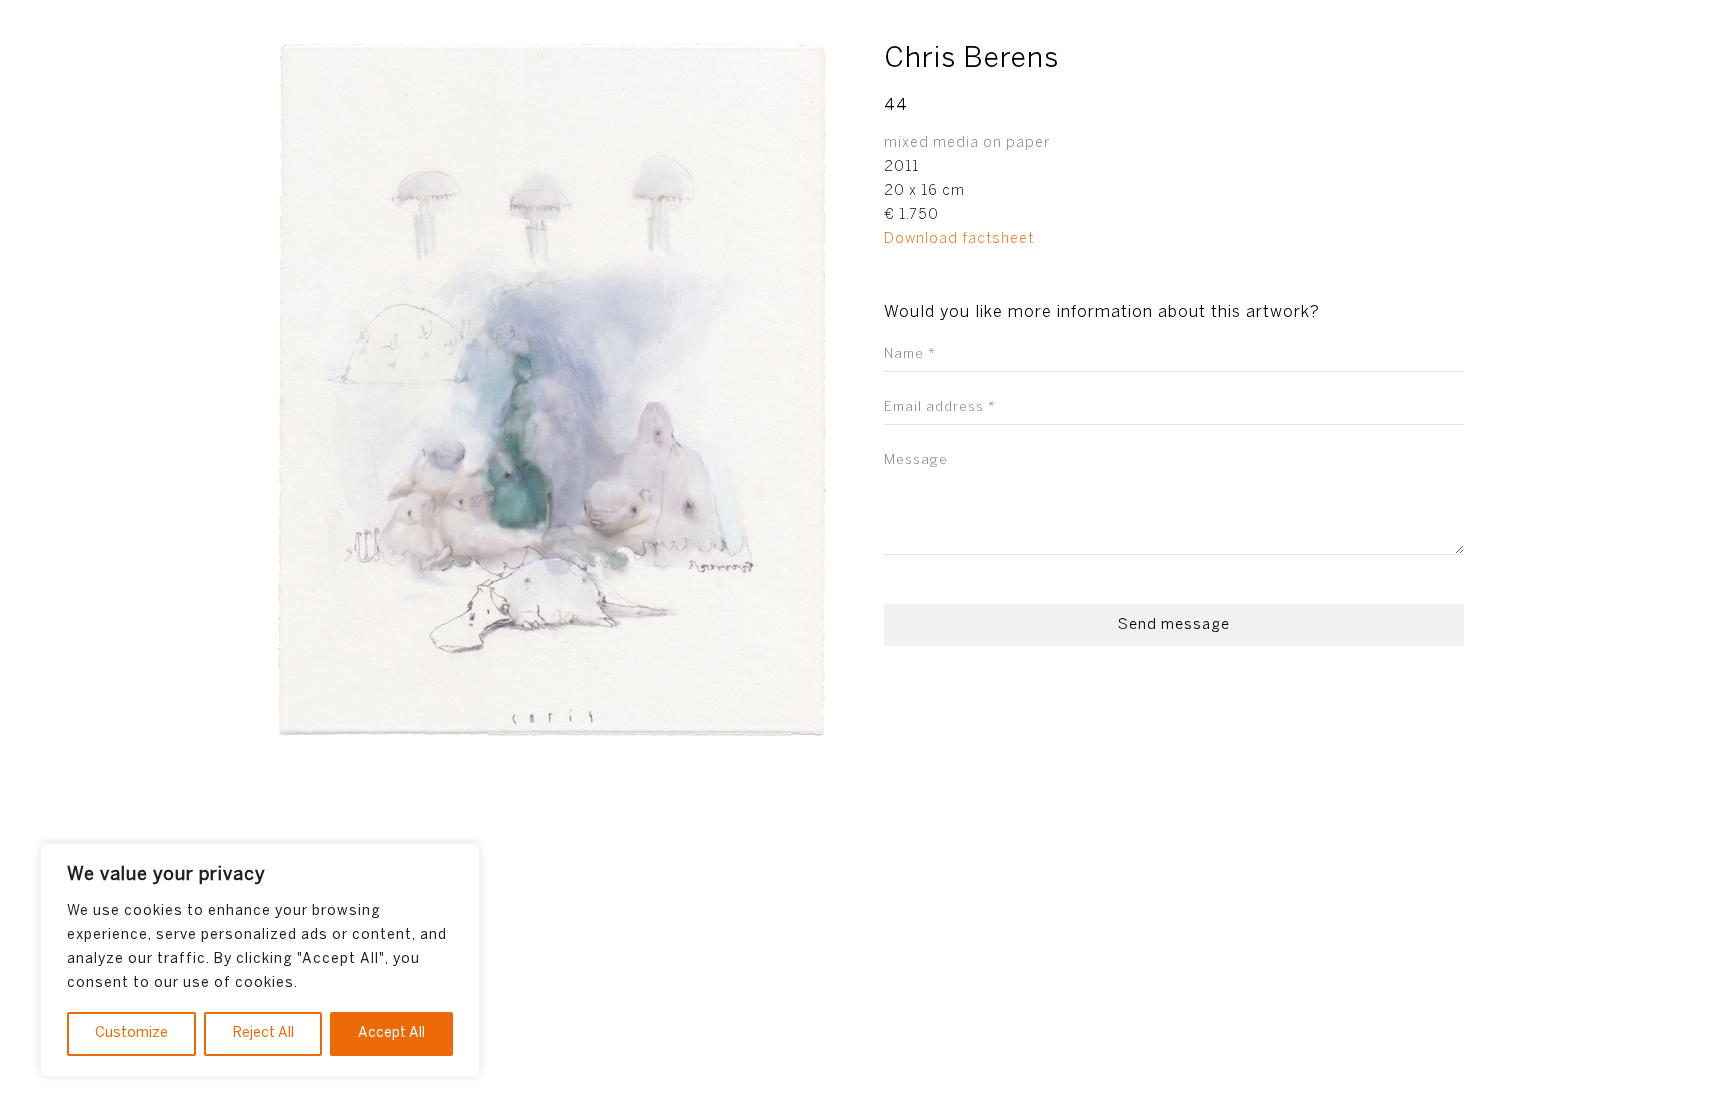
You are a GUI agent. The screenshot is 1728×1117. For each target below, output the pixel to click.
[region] (260, 960)
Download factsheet (959, 239)
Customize (131, 1033)
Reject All (263, 1033)
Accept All (391, 1033)
